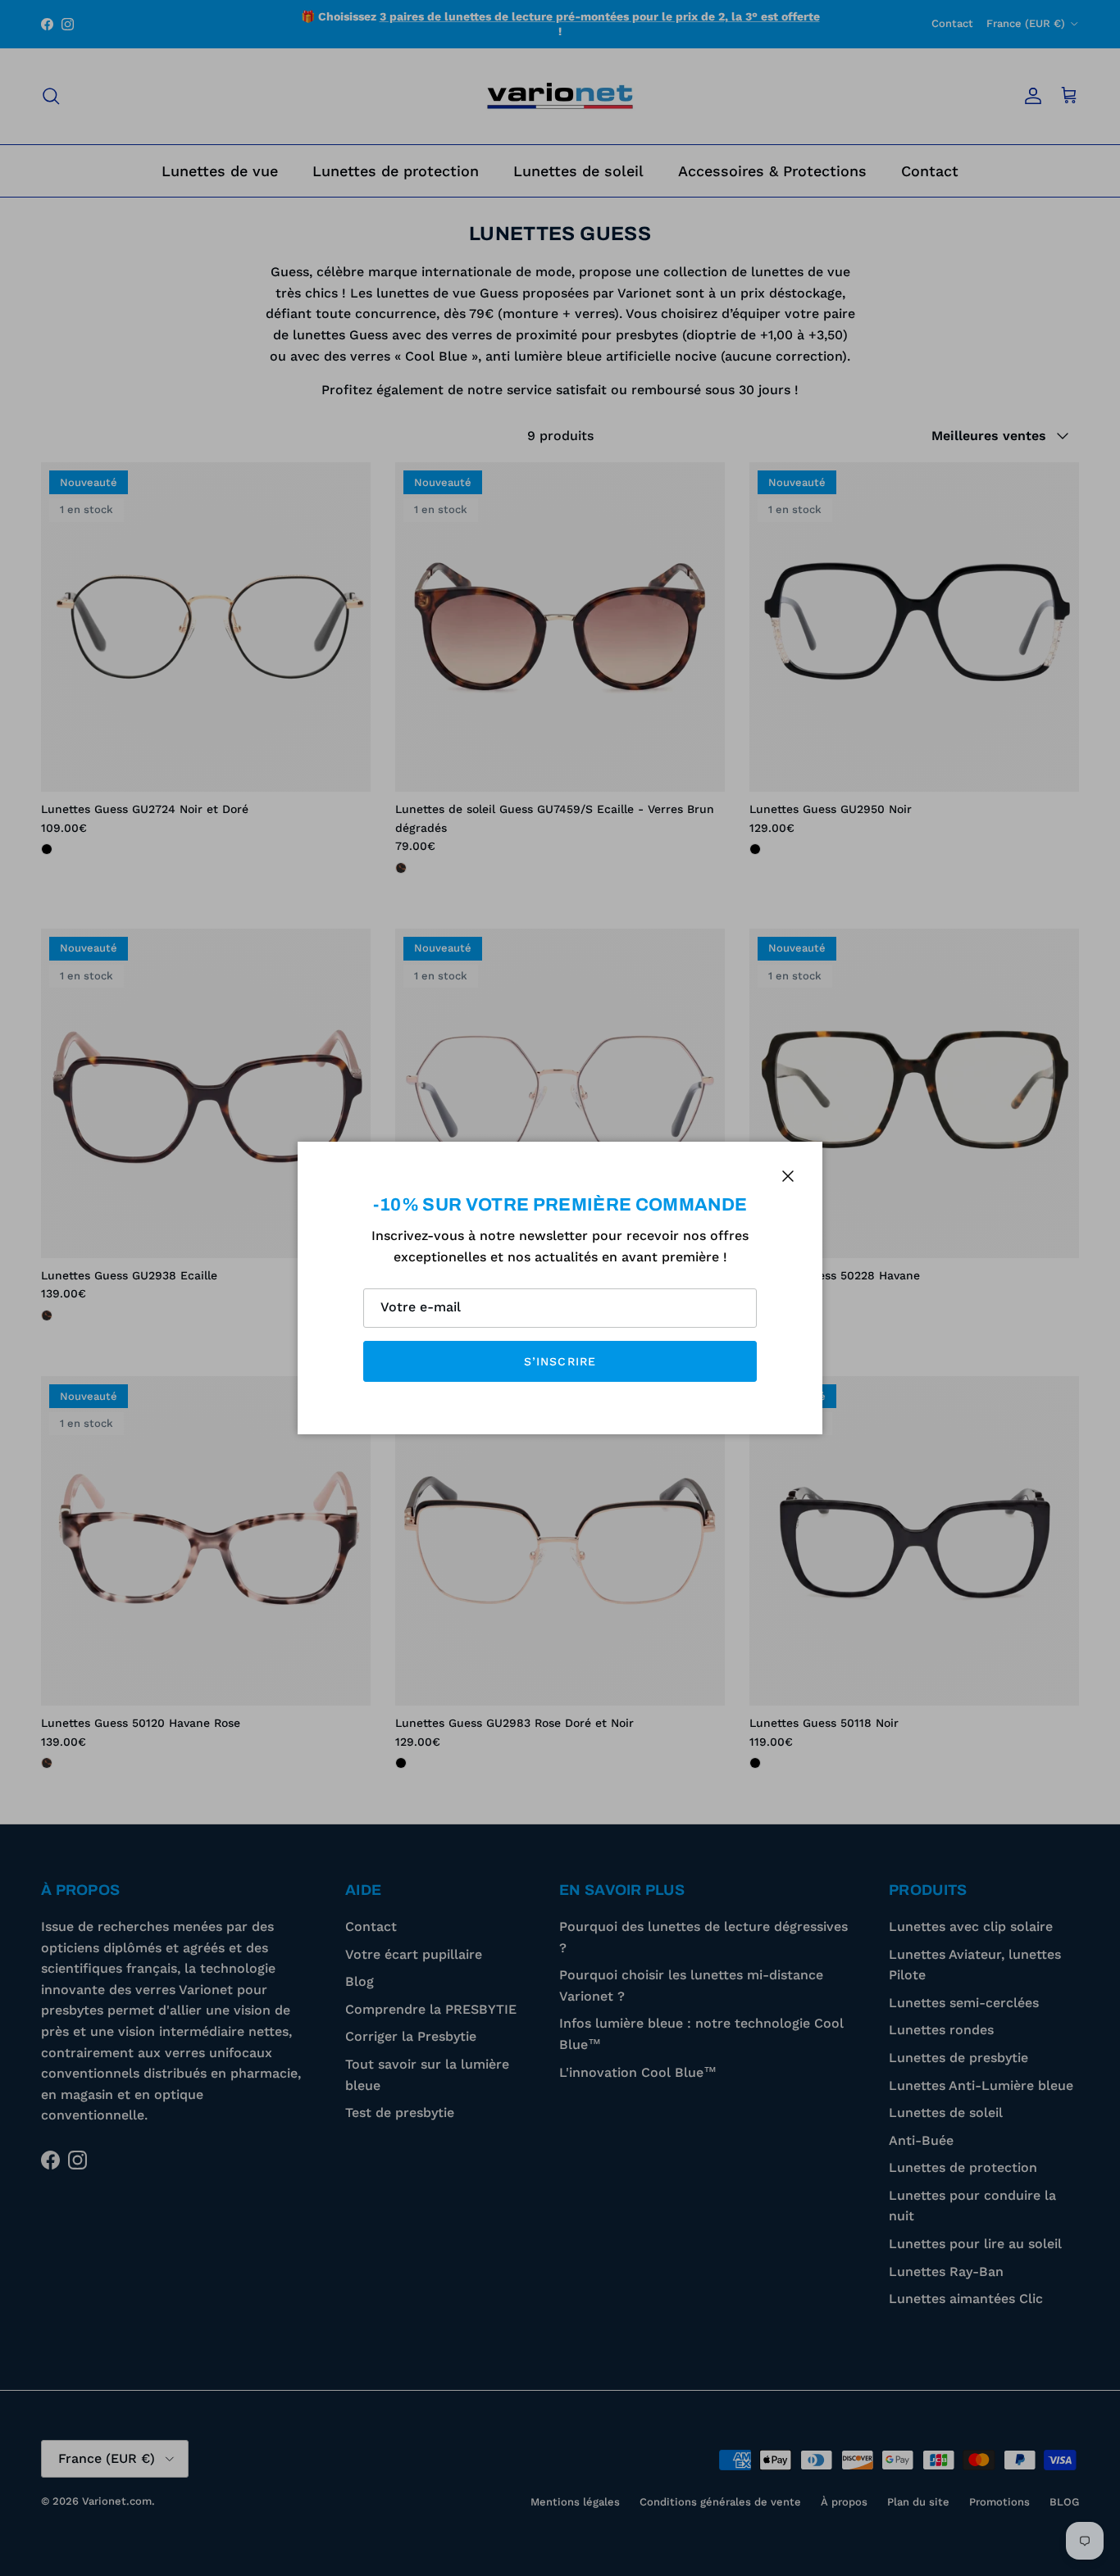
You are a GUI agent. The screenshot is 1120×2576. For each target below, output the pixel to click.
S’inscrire (560, 1361)
